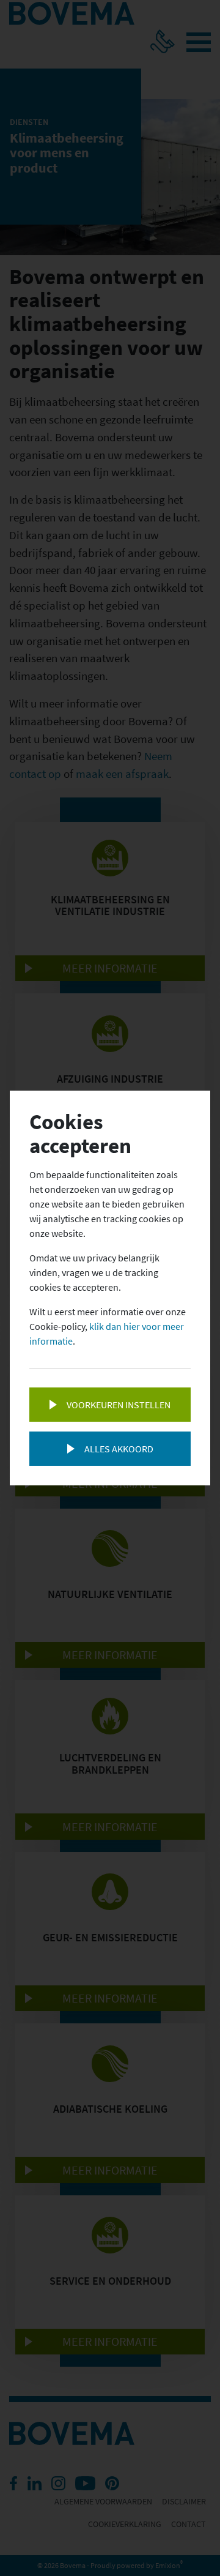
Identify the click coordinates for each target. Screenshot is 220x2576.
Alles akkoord (119, 1449)
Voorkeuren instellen (119, 1405)
